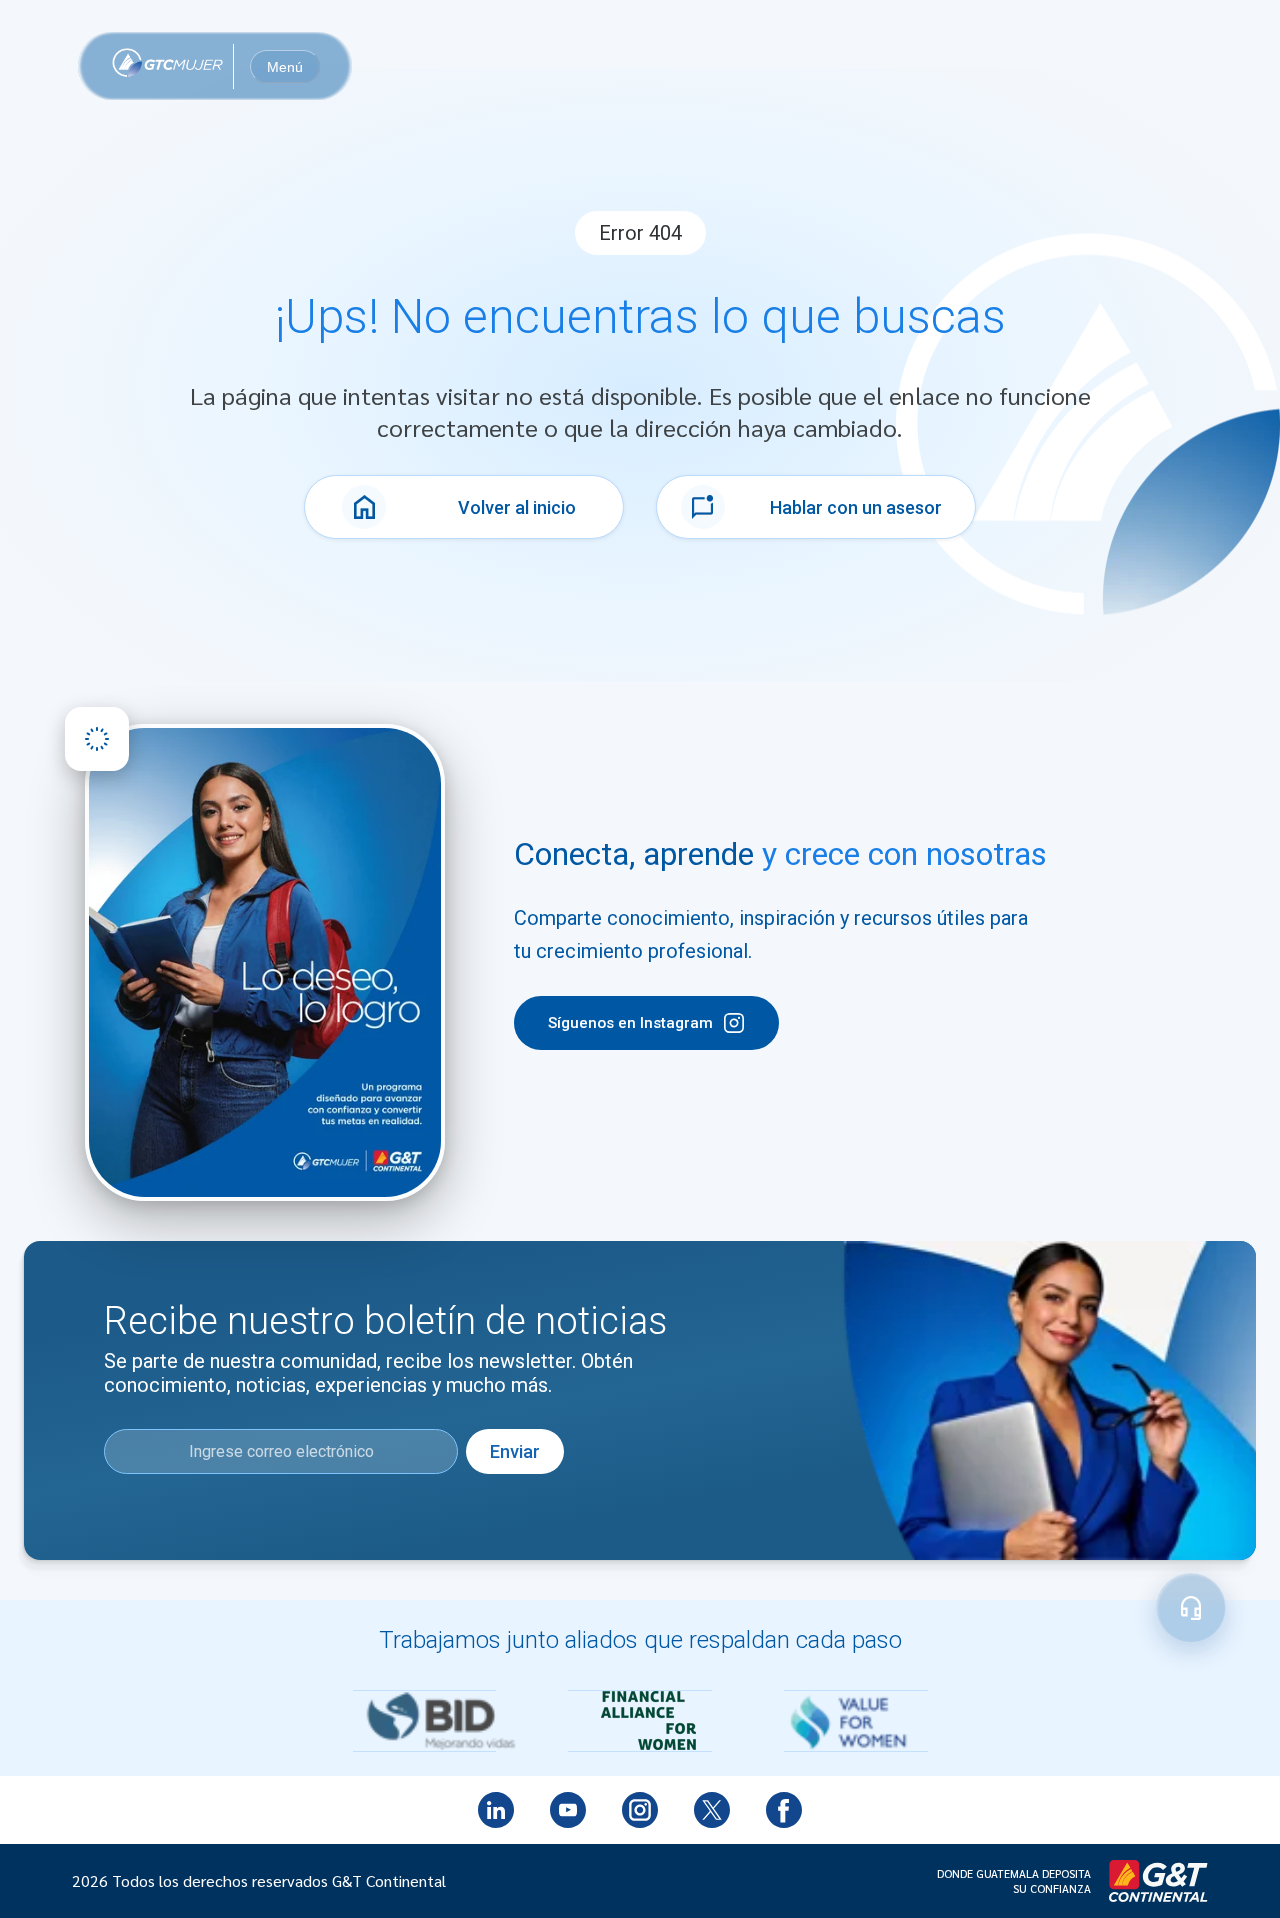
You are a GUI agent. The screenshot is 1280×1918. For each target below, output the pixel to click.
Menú (285, 67)
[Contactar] (1191, 1608)
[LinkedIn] (496, 1810)
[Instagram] (640, 1810)
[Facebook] (784, 1810)
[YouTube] (568, 1810)
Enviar (515, 1451)
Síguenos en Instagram (630, 1023)
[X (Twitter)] (712, 1810)
